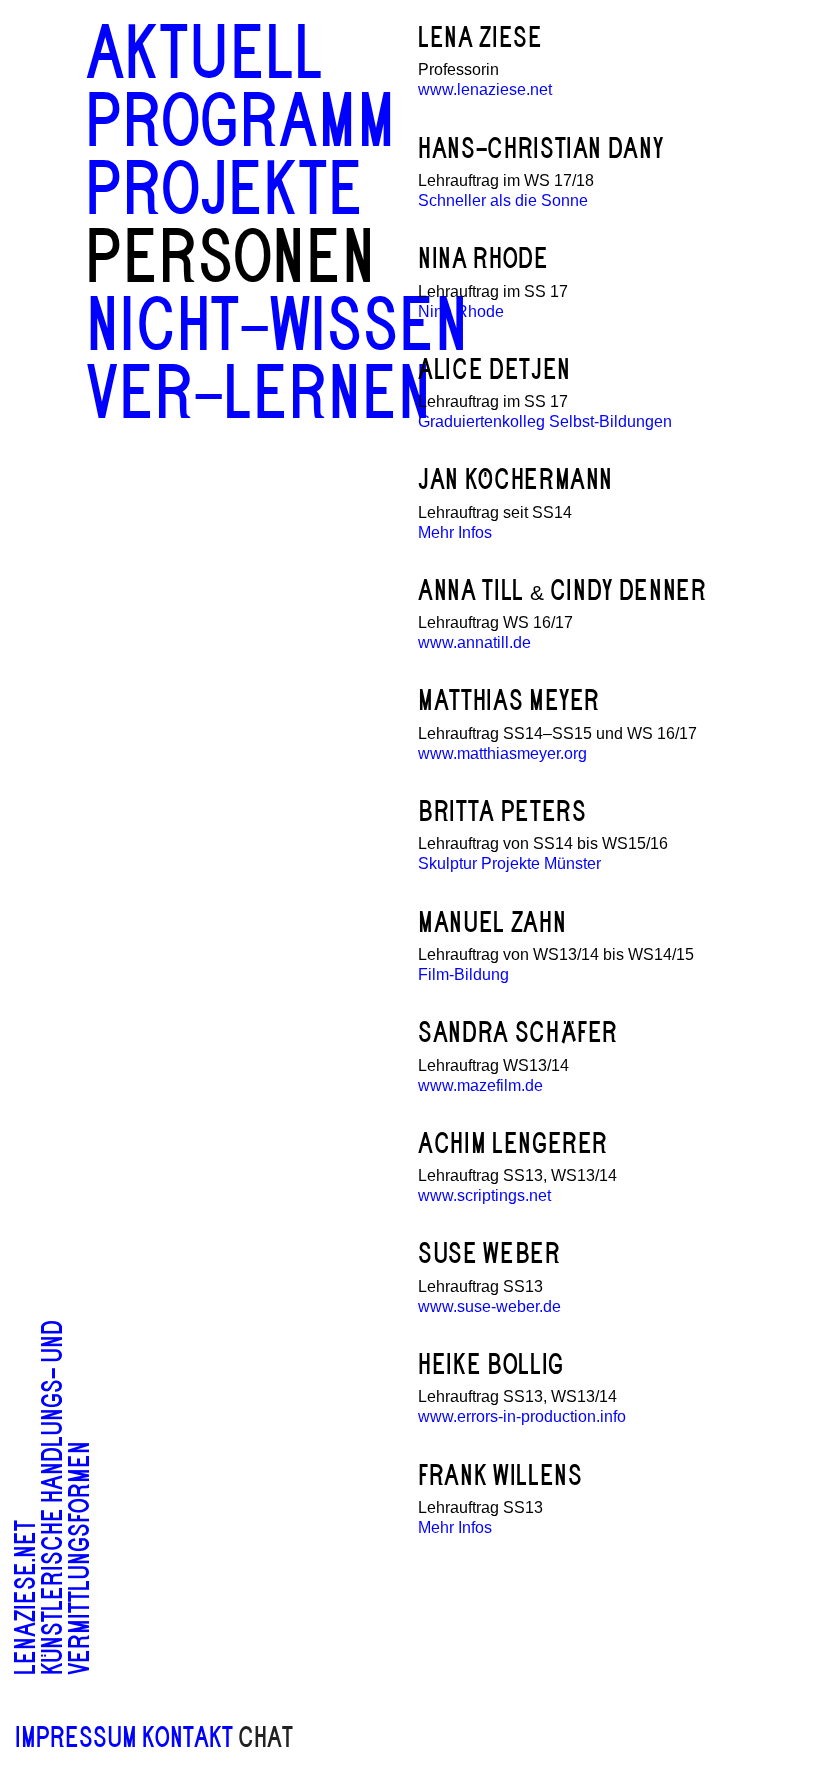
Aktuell (205, 54)
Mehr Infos (455, 532)
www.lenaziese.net (485, 89)
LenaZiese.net (26, 1597)
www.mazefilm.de (480, 1085)
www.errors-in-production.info (522, 1416)
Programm (241, 122)
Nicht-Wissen (277, 326)
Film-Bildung (463, 974)
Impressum (76, 1738)
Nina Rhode (461, 311)
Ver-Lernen (259, 394)
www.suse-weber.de (489, 1306)
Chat (265, 1738)
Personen (231, 258)
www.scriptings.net (484, 1195)
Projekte (225, 190)
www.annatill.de (474, 642)
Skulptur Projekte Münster (509, 863)
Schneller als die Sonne (503, 200)
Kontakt (187, 1738)
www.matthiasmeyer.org (502, 753)
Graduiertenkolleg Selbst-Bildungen (545, 421)
